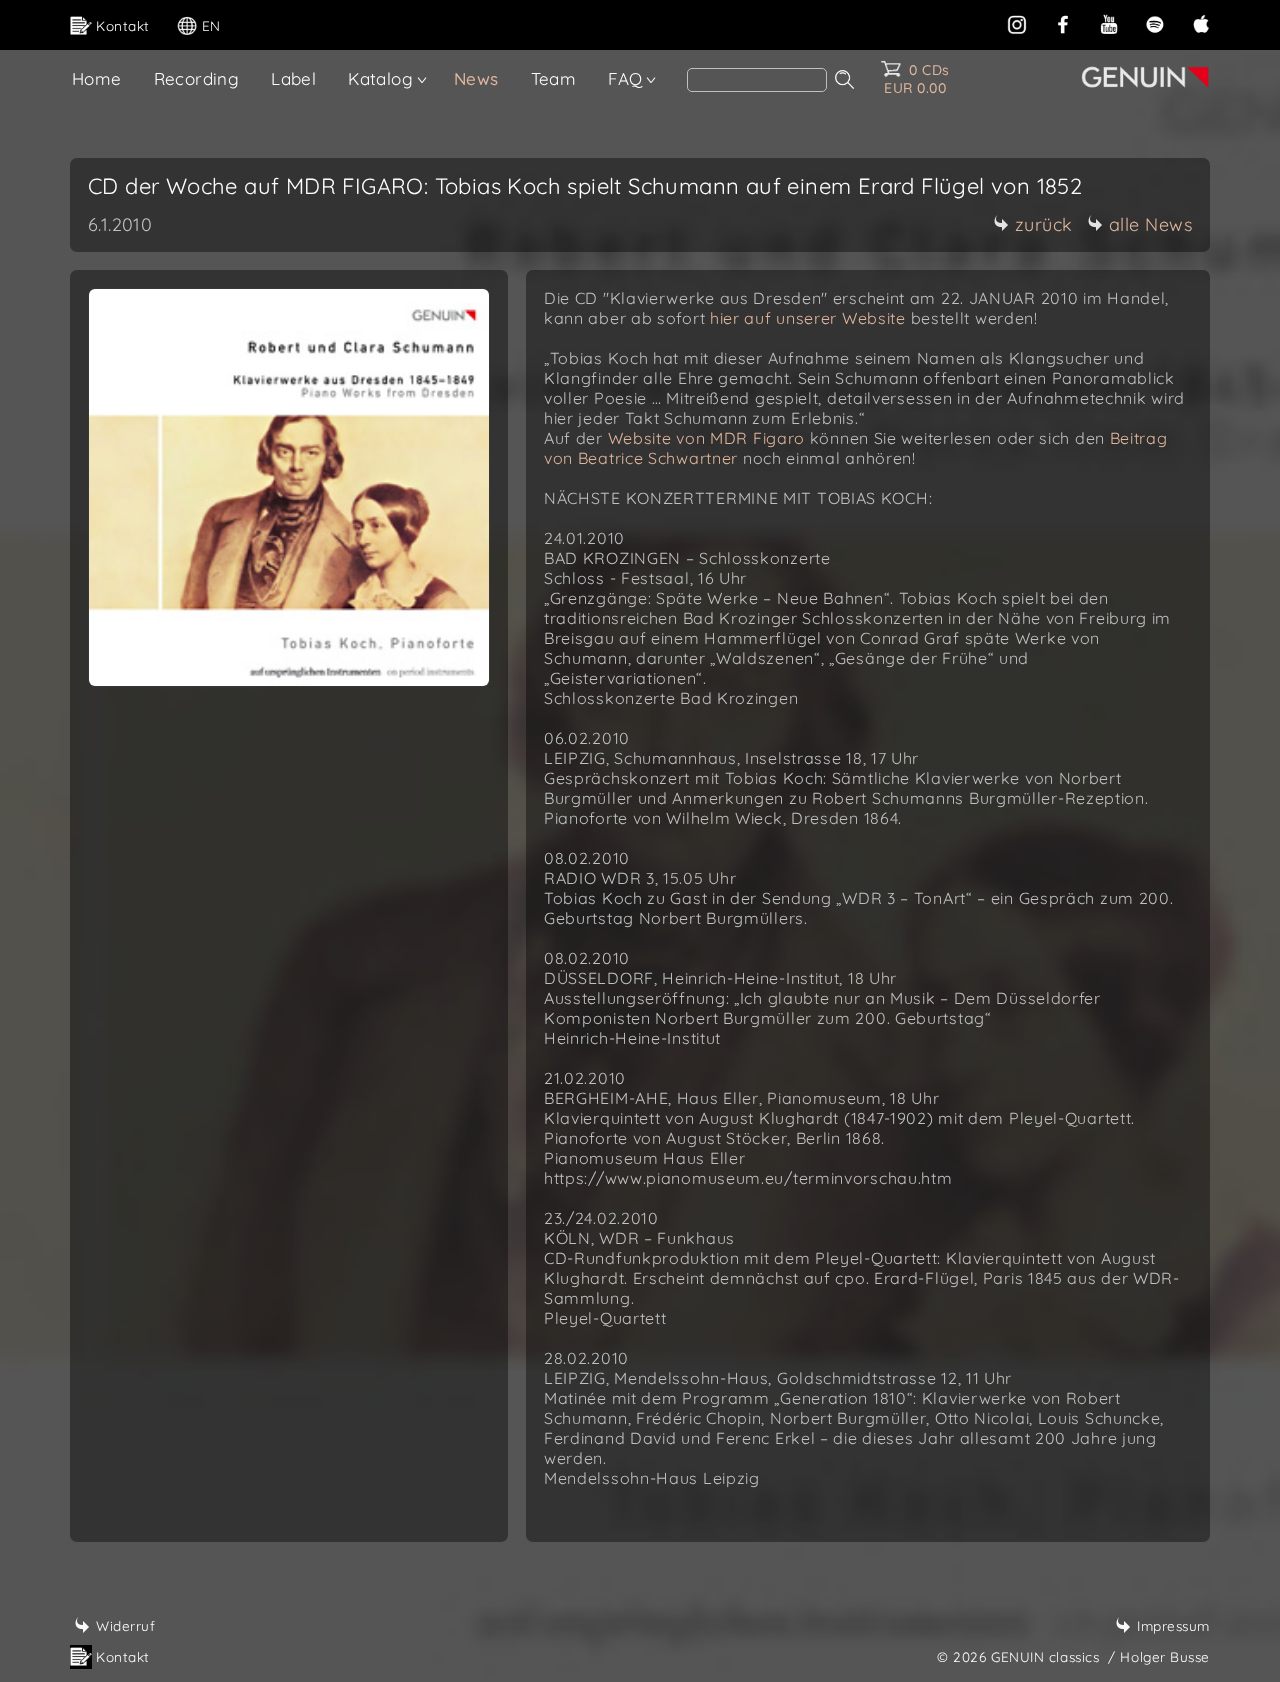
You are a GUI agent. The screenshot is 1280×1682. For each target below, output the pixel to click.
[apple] (1201, 22)
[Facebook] (1063, 22)
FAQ (625, 78)
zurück (1044, 224)
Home (97, 78)
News (476, 78)
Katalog (380, 78)
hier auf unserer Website (808, 318)
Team (554, 78)
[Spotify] (1155, 22)
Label (293, 78)
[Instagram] (1017, 22)
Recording (197, 78)
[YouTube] (1109, 22)
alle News (1151, 224)
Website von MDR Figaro (706, 438)
